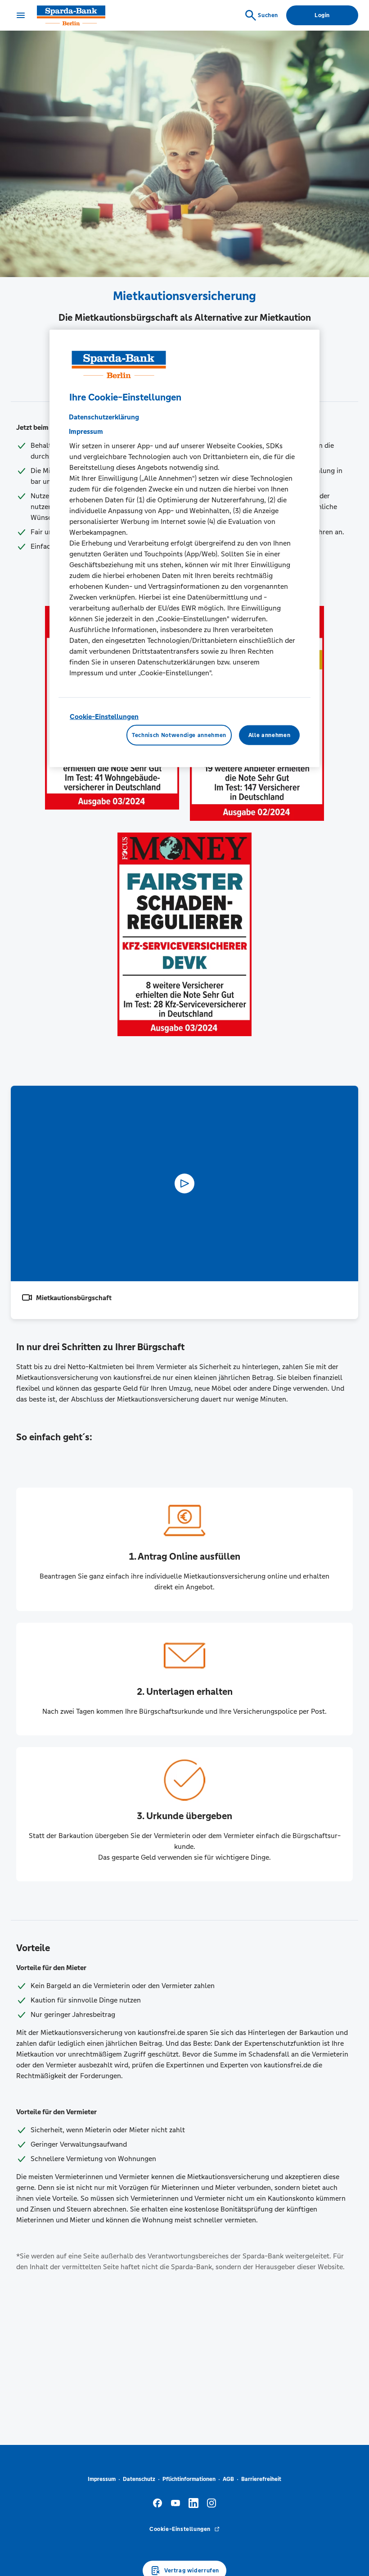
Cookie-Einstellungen (104, 716)
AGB (228, 2479)
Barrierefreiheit (261, 2479)
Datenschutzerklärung (104, 416)
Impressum (102, 2479)
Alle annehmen (269, 735)
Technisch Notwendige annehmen (179, 735)
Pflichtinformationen (189, 2479)
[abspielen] (184, 1183)
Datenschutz (139, 2479)
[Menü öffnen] (21, 15)
